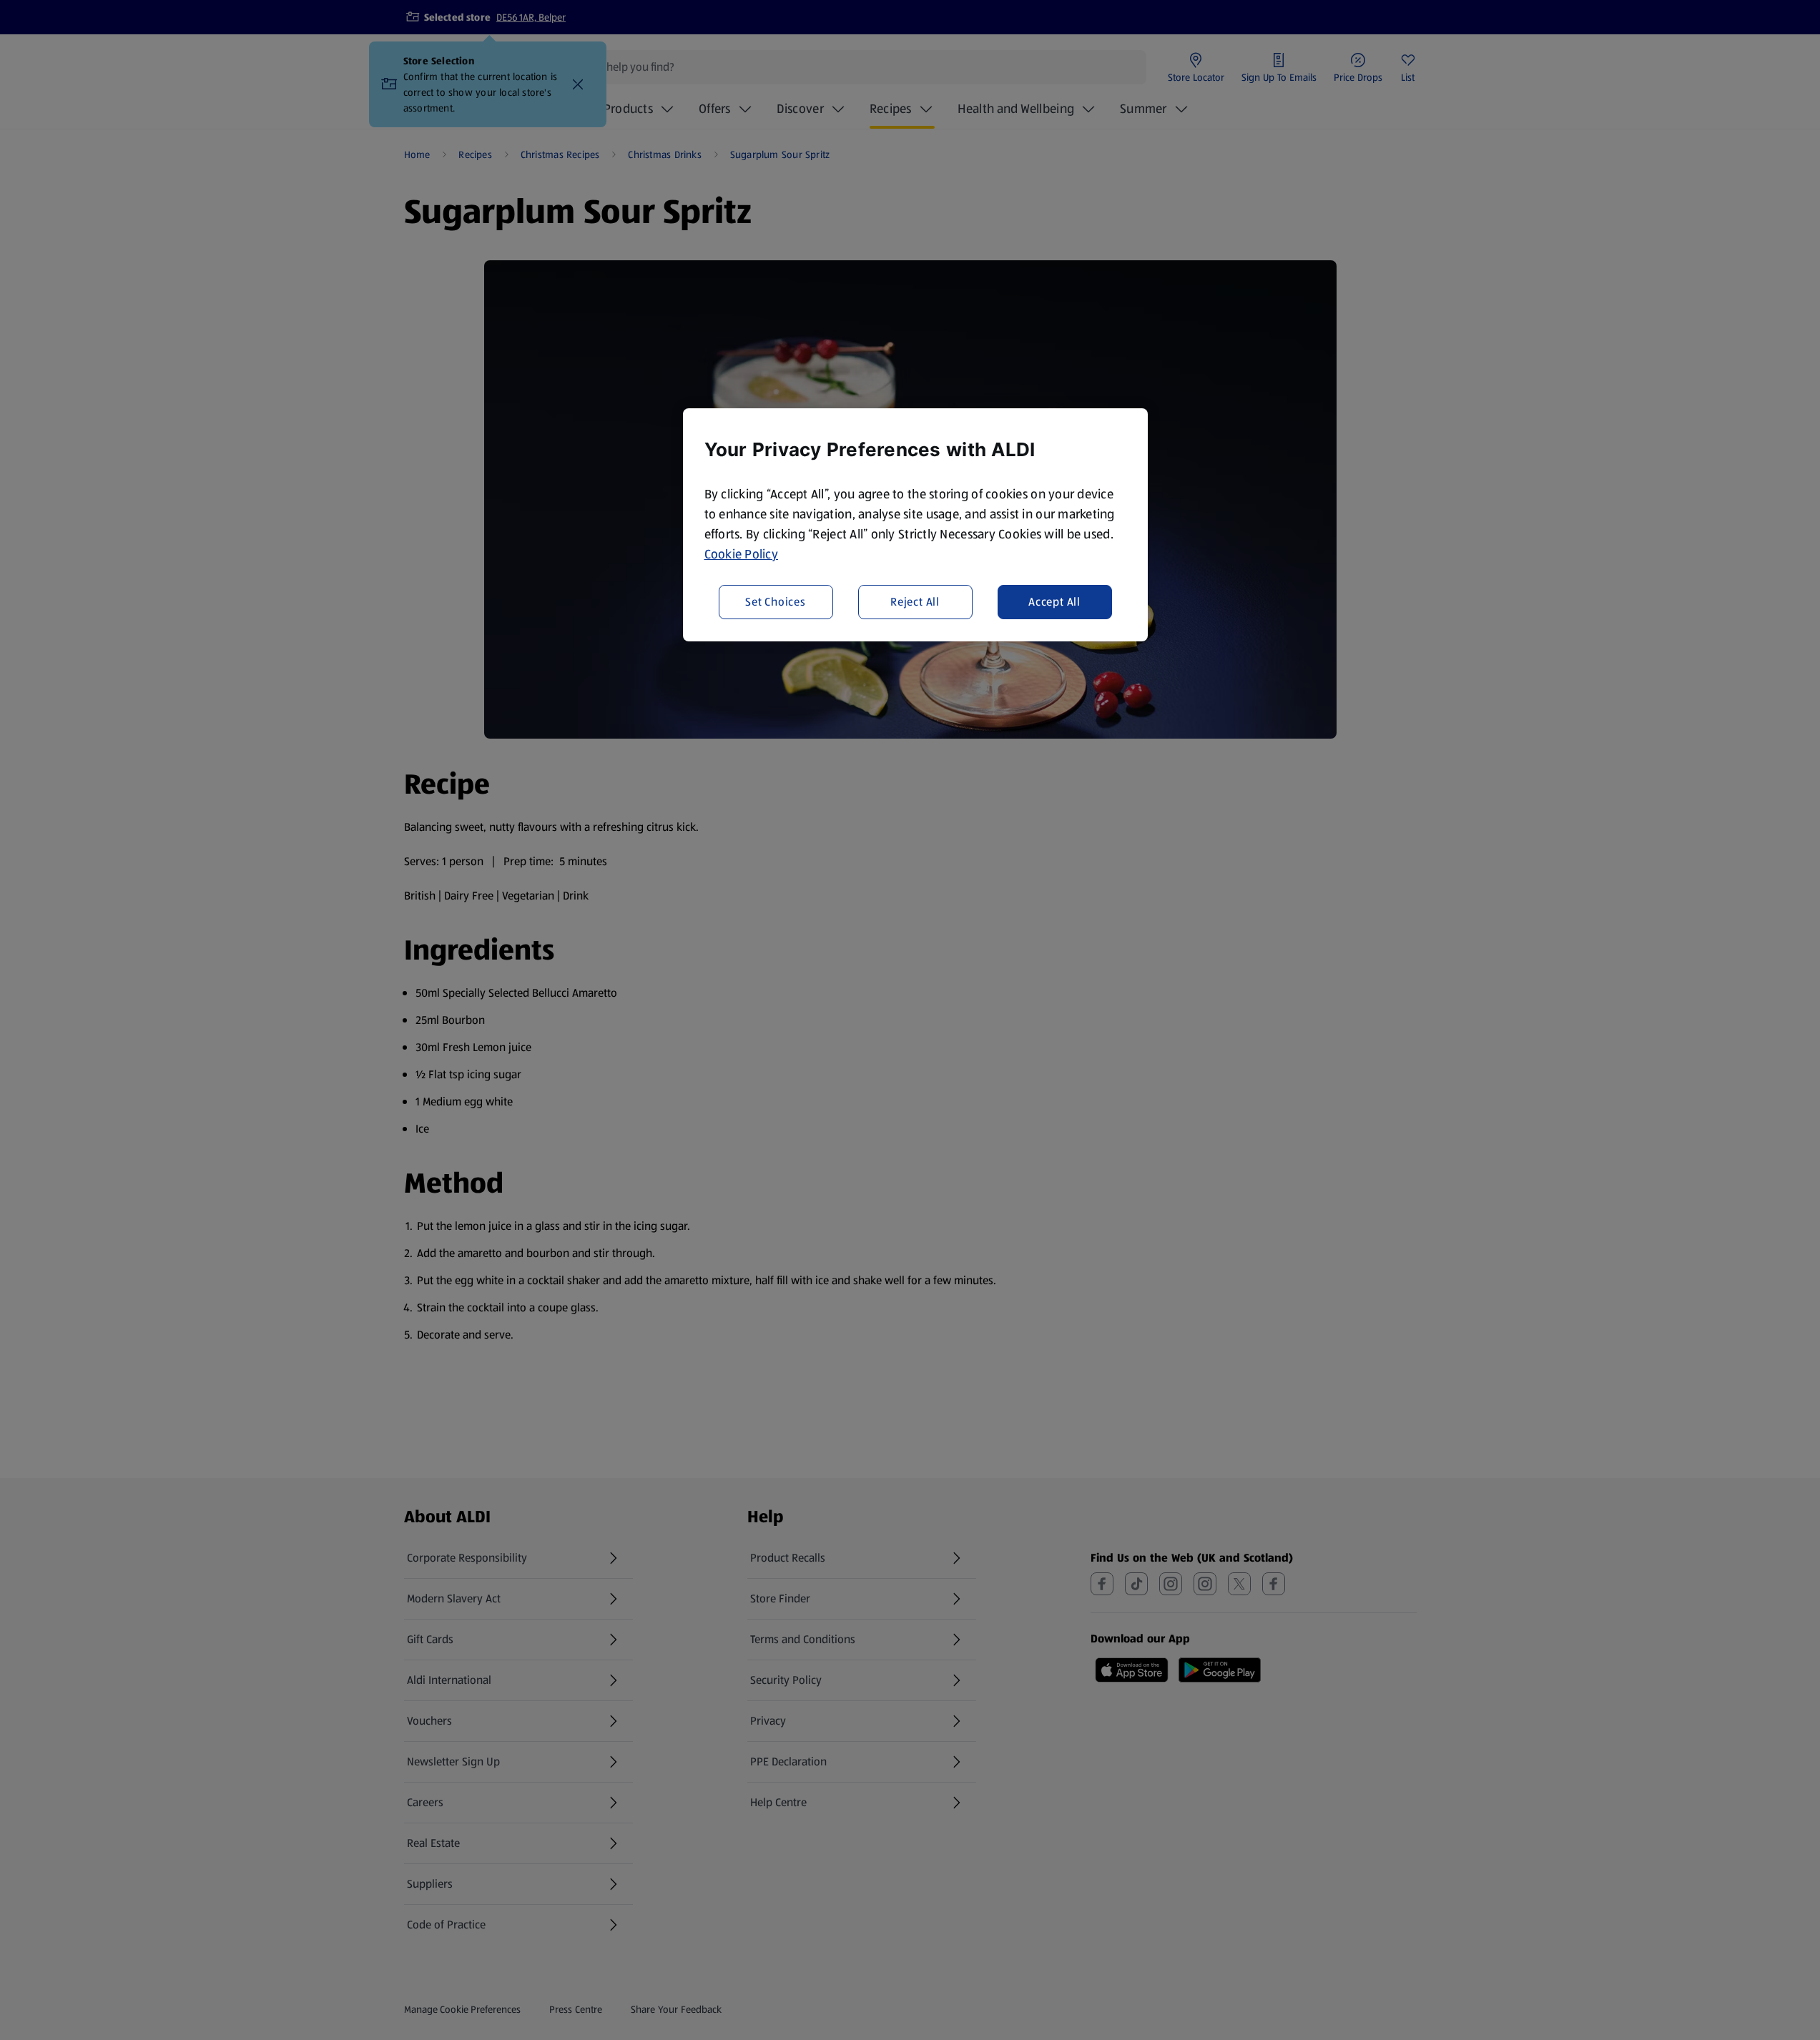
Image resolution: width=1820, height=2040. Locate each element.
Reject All (915, 601)
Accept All (1054, 601)
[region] (915, 525)
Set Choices (776, 601)
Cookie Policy (742, 554)
